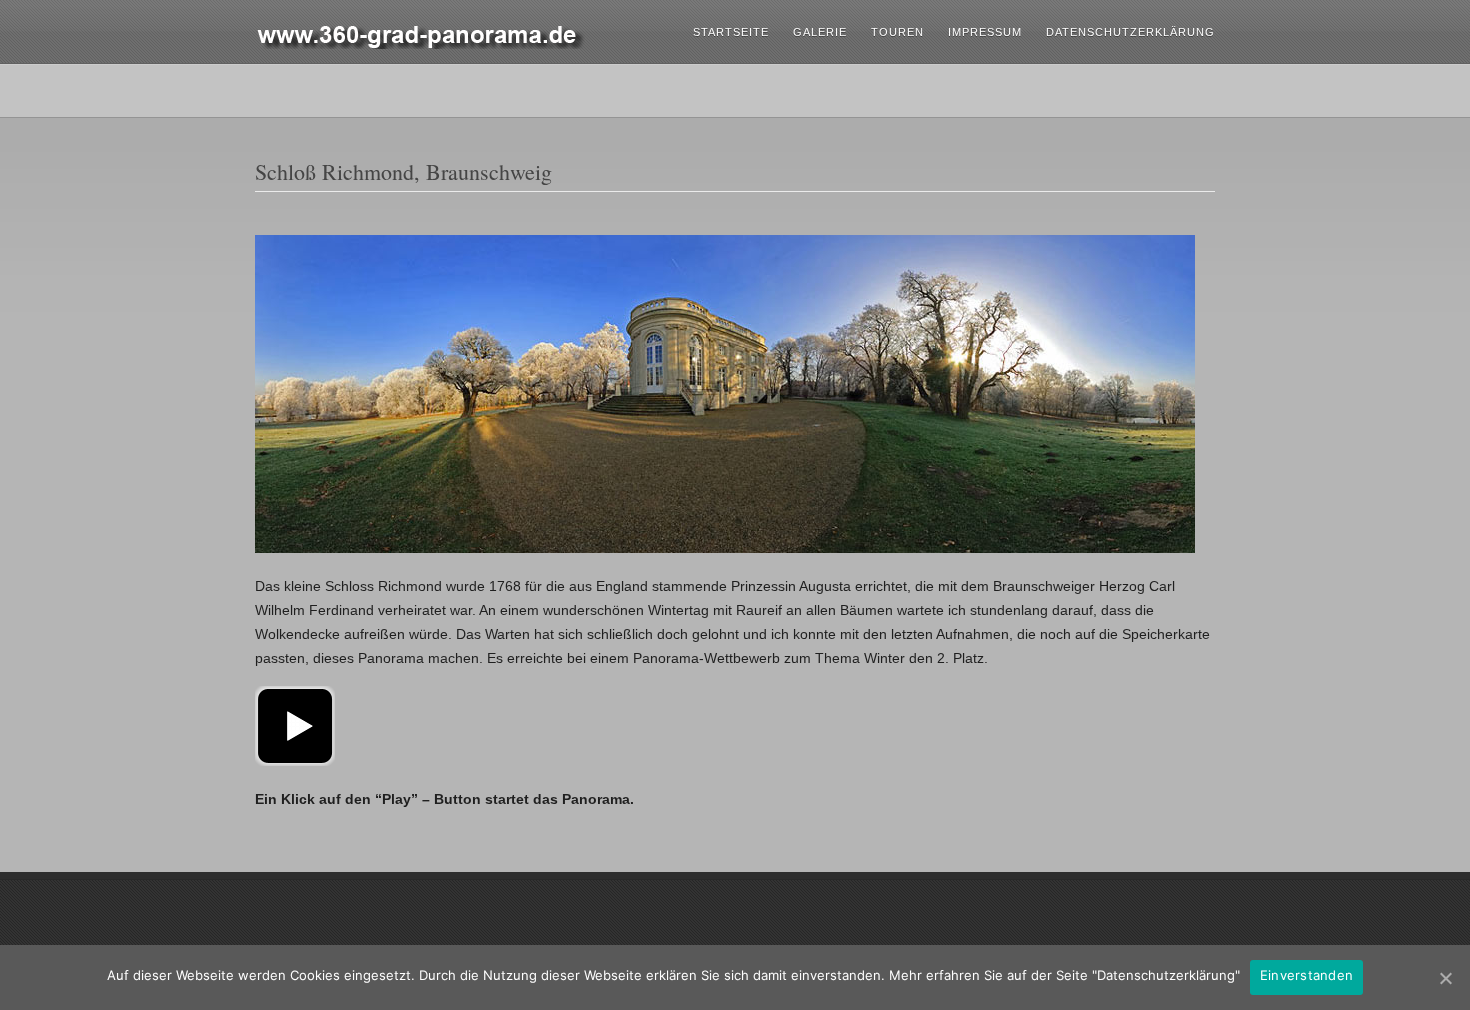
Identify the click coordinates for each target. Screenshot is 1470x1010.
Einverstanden (1306, 975)
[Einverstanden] (1445, 978)
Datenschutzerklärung (1130, 32)
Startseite (731, 32)
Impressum (985, 32)
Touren (897, 32)
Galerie (820, 32)
